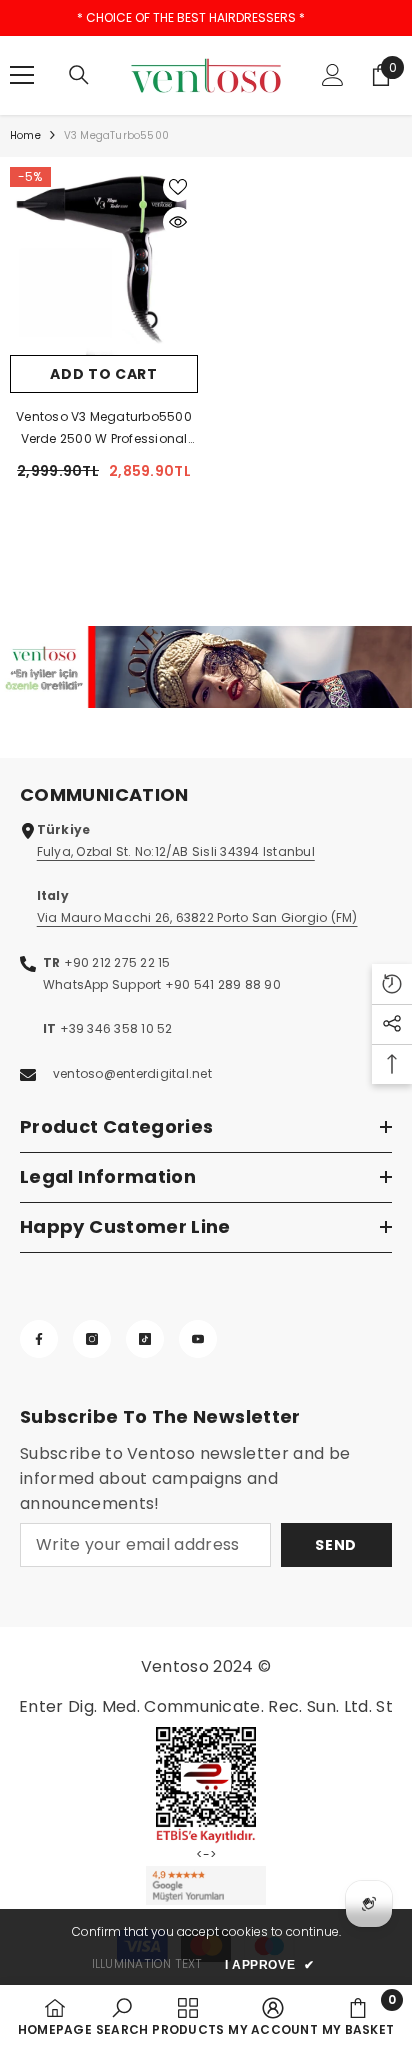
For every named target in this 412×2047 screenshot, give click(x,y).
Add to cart (104, 374)
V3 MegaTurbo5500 (116, 135)
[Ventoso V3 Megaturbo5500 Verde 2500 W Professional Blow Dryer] (104, 261)
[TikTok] (145, 1339)
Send (336, 1545)
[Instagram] (92, 1339)
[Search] (79, 75)
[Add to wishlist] (178, 187)
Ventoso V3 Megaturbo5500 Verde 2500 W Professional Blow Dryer (104, 429)
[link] (206, 667)
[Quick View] (178, 222)
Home (25, 135)
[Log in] (333, 75)
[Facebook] (39, 1339)
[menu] (22, 75)
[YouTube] (198, 1339)
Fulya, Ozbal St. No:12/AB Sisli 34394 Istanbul (176, 851)
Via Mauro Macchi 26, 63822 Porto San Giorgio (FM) (197, 917)
